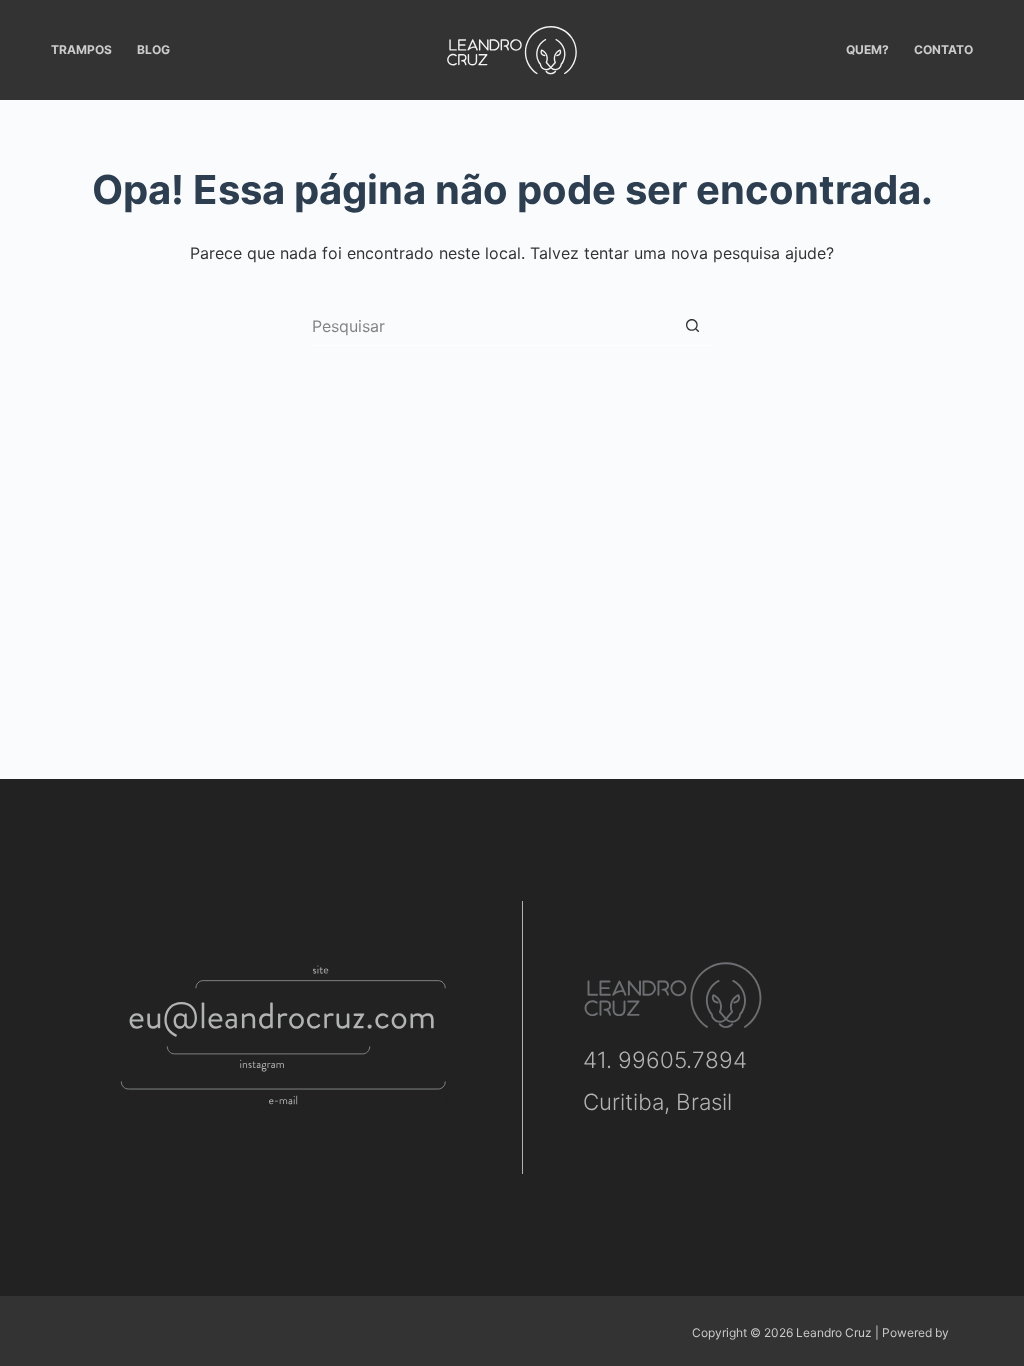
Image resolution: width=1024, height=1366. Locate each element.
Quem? (867, 49)
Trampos (81, 49)
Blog (153, 49)
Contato (943, 49)
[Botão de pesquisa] (692, 326)
